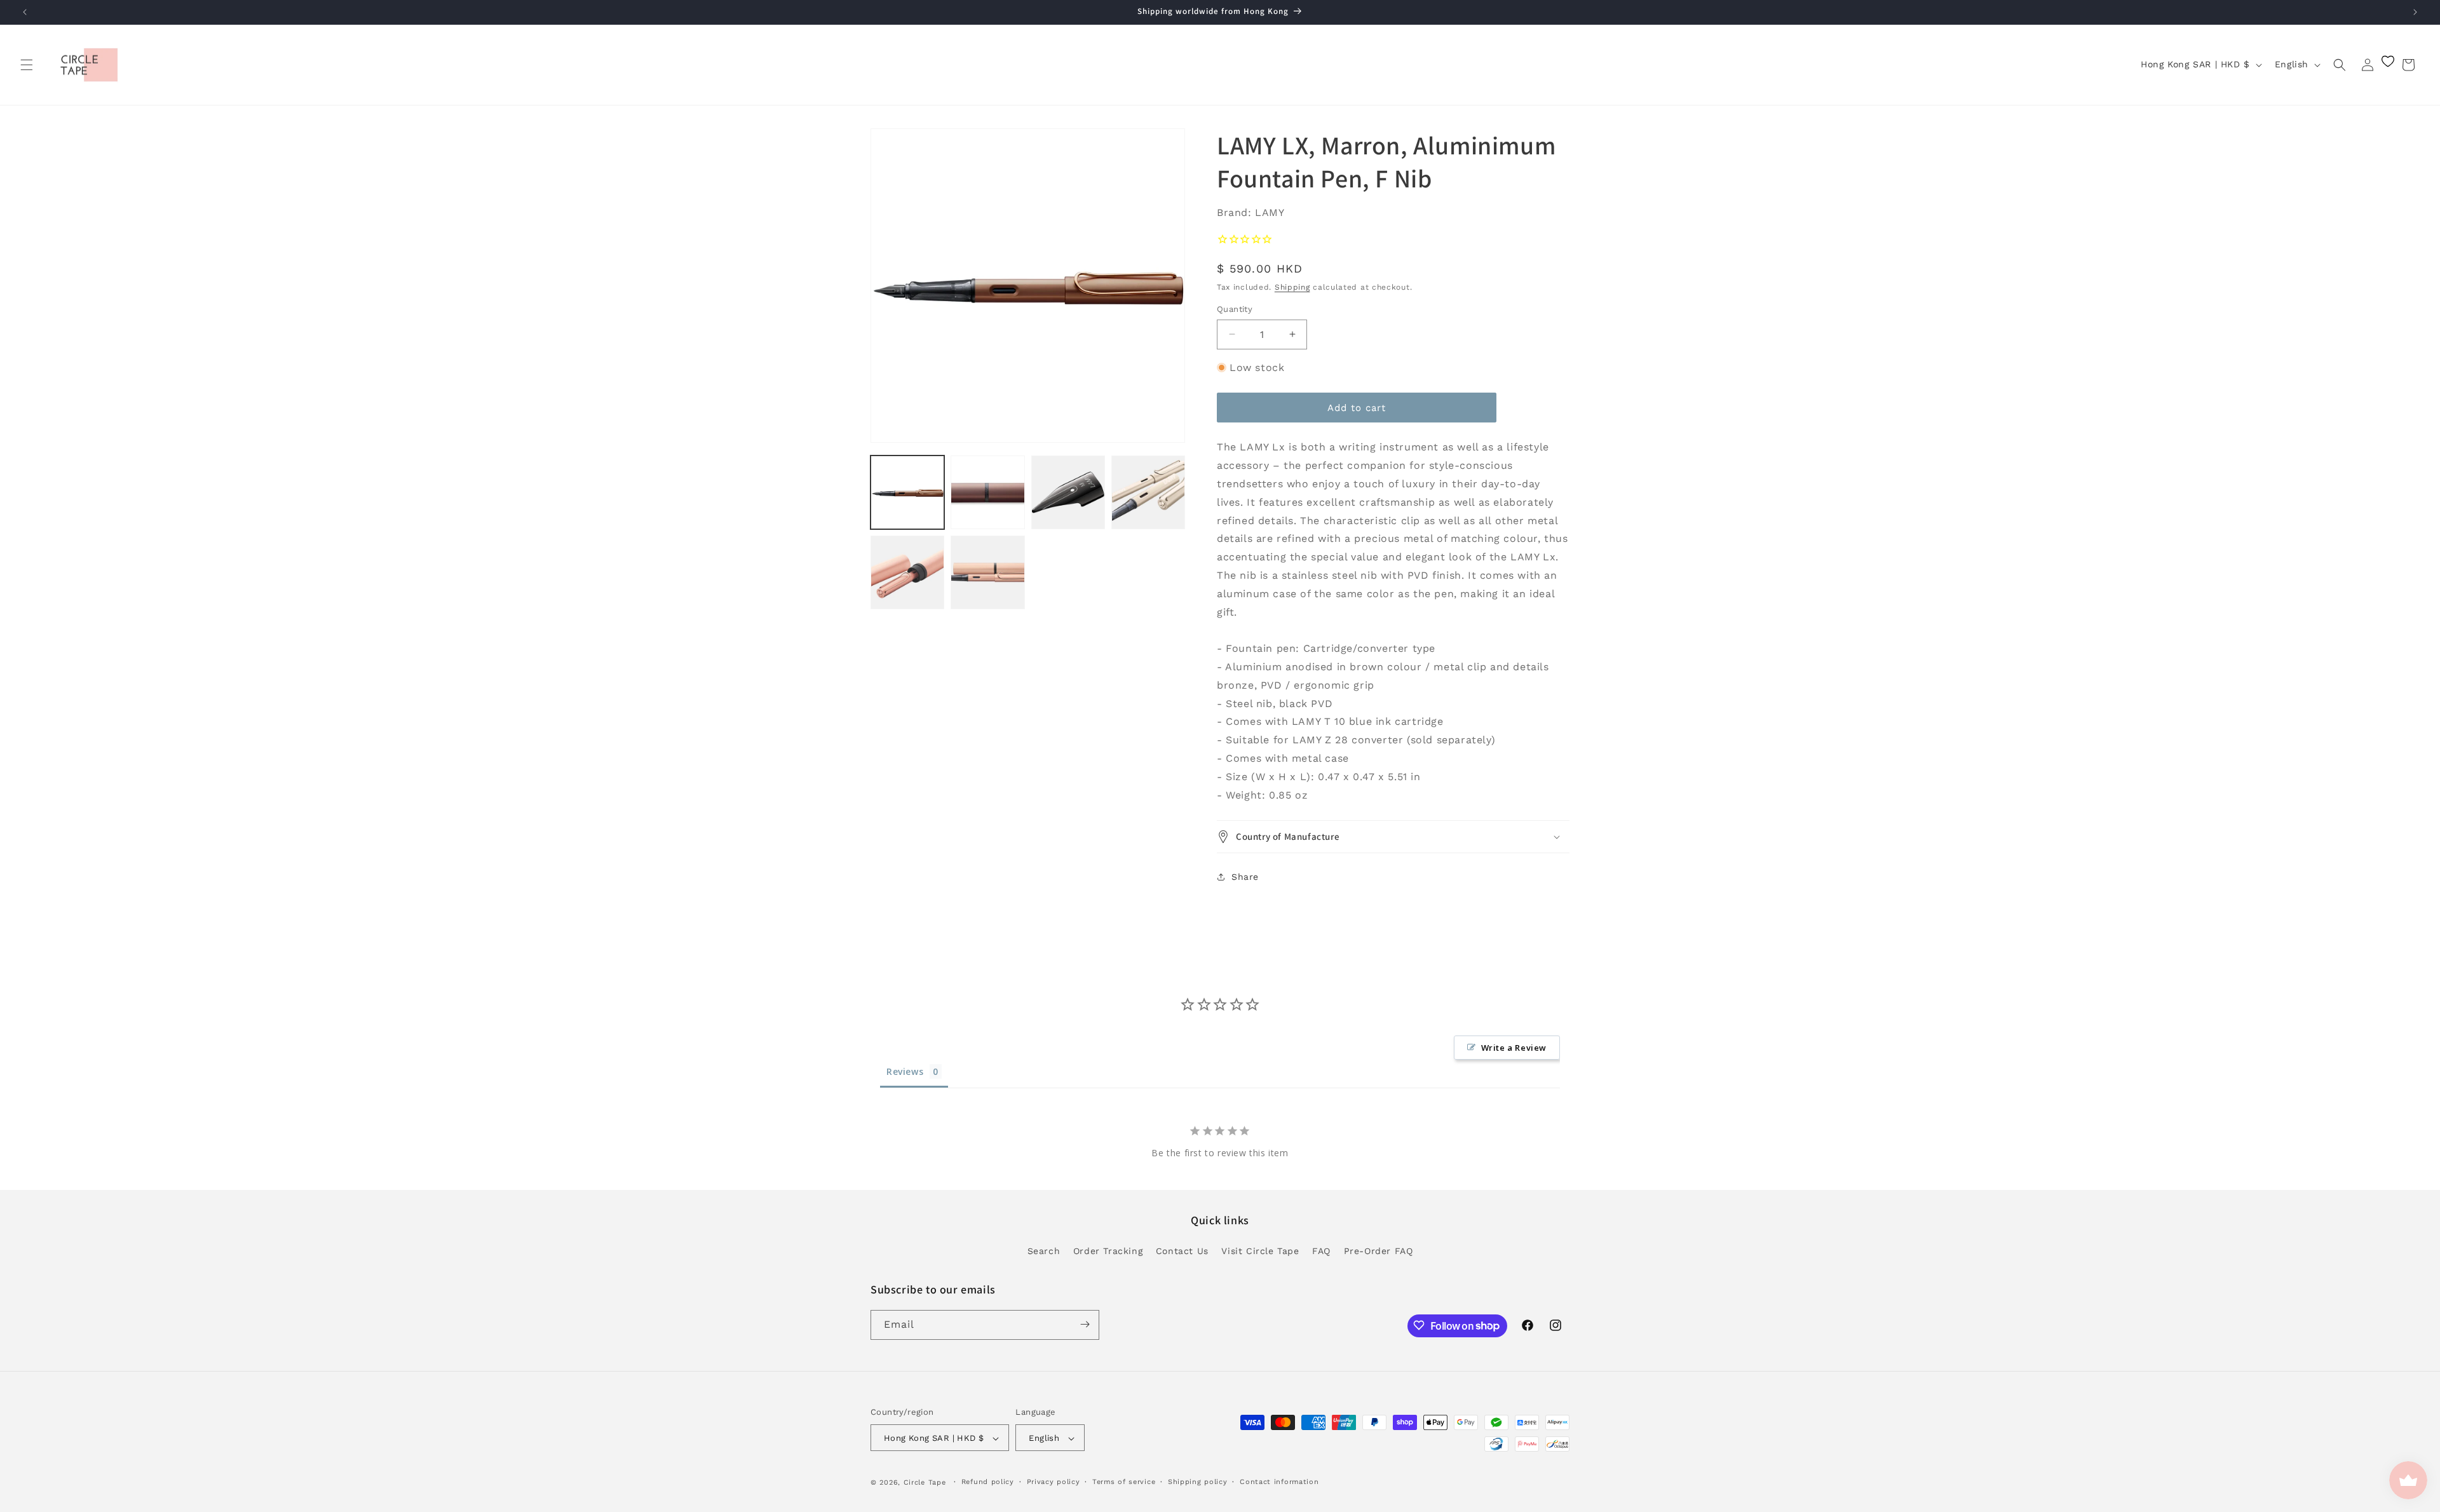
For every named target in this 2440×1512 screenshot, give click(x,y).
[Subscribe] (1085, 1324)
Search (1044, 1251)
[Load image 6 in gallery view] (987, 572)
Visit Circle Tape (1260, 1251)
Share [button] (1245, 877)
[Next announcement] (2415, 12)
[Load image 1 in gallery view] (907, 492)
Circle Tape (925, 1483)
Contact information (1279, 1482)
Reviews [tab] (905, 1071)
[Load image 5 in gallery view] (907, 572)
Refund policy (988, 1482)
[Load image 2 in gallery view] (987, 492)
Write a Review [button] (1514, 1048)
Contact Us (1182, 1251)
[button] (27, 65)
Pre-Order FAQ (1379, 1251)
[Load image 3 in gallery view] (1068, 492)
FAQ (1321, 1251)
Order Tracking (1108, 1251)
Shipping (1292, 287)
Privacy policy (1054, 1482)
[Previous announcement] (25, 12)
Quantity (1235, 309)
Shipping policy (1198, 1482)
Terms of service (1124, 1482)
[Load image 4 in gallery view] (1148, 492)
